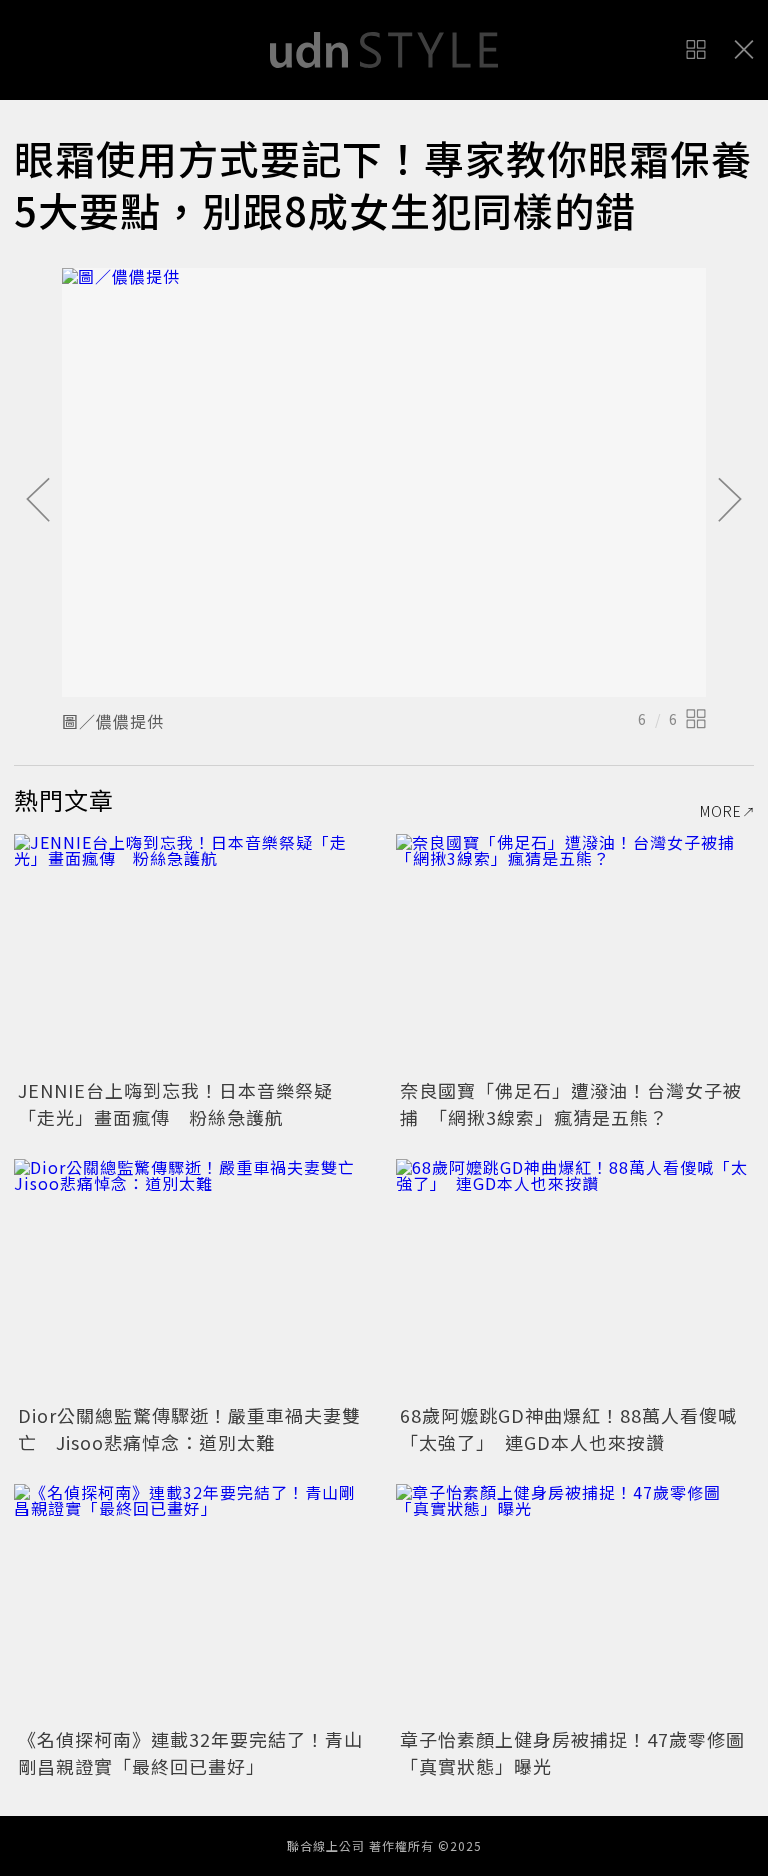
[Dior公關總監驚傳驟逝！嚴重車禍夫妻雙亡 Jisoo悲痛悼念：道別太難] (193, 1278)
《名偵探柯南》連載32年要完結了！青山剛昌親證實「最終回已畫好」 (190, 1752)
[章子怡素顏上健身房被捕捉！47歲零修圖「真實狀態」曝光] (575, 1603)
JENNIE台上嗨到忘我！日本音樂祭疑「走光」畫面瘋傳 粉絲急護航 (175, 1103)
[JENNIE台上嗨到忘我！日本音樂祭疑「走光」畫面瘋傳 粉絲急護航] (193, 953)
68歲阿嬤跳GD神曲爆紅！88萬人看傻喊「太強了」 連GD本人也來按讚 (568, 1428)
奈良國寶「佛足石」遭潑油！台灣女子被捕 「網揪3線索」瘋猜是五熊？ (571, 1103)
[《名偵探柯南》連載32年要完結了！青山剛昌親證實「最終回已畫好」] (193, 1603)
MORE (721, 811)
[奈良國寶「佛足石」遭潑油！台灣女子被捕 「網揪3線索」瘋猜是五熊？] (575, 953)
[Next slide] (730, 501)
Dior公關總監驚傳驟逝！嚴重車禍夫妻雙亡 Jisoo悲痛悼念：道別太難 (189, 1428)
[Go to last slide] (38, 501)
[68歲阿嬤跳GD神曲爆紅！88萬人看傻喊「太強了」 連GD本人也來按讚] (575, 1278)
